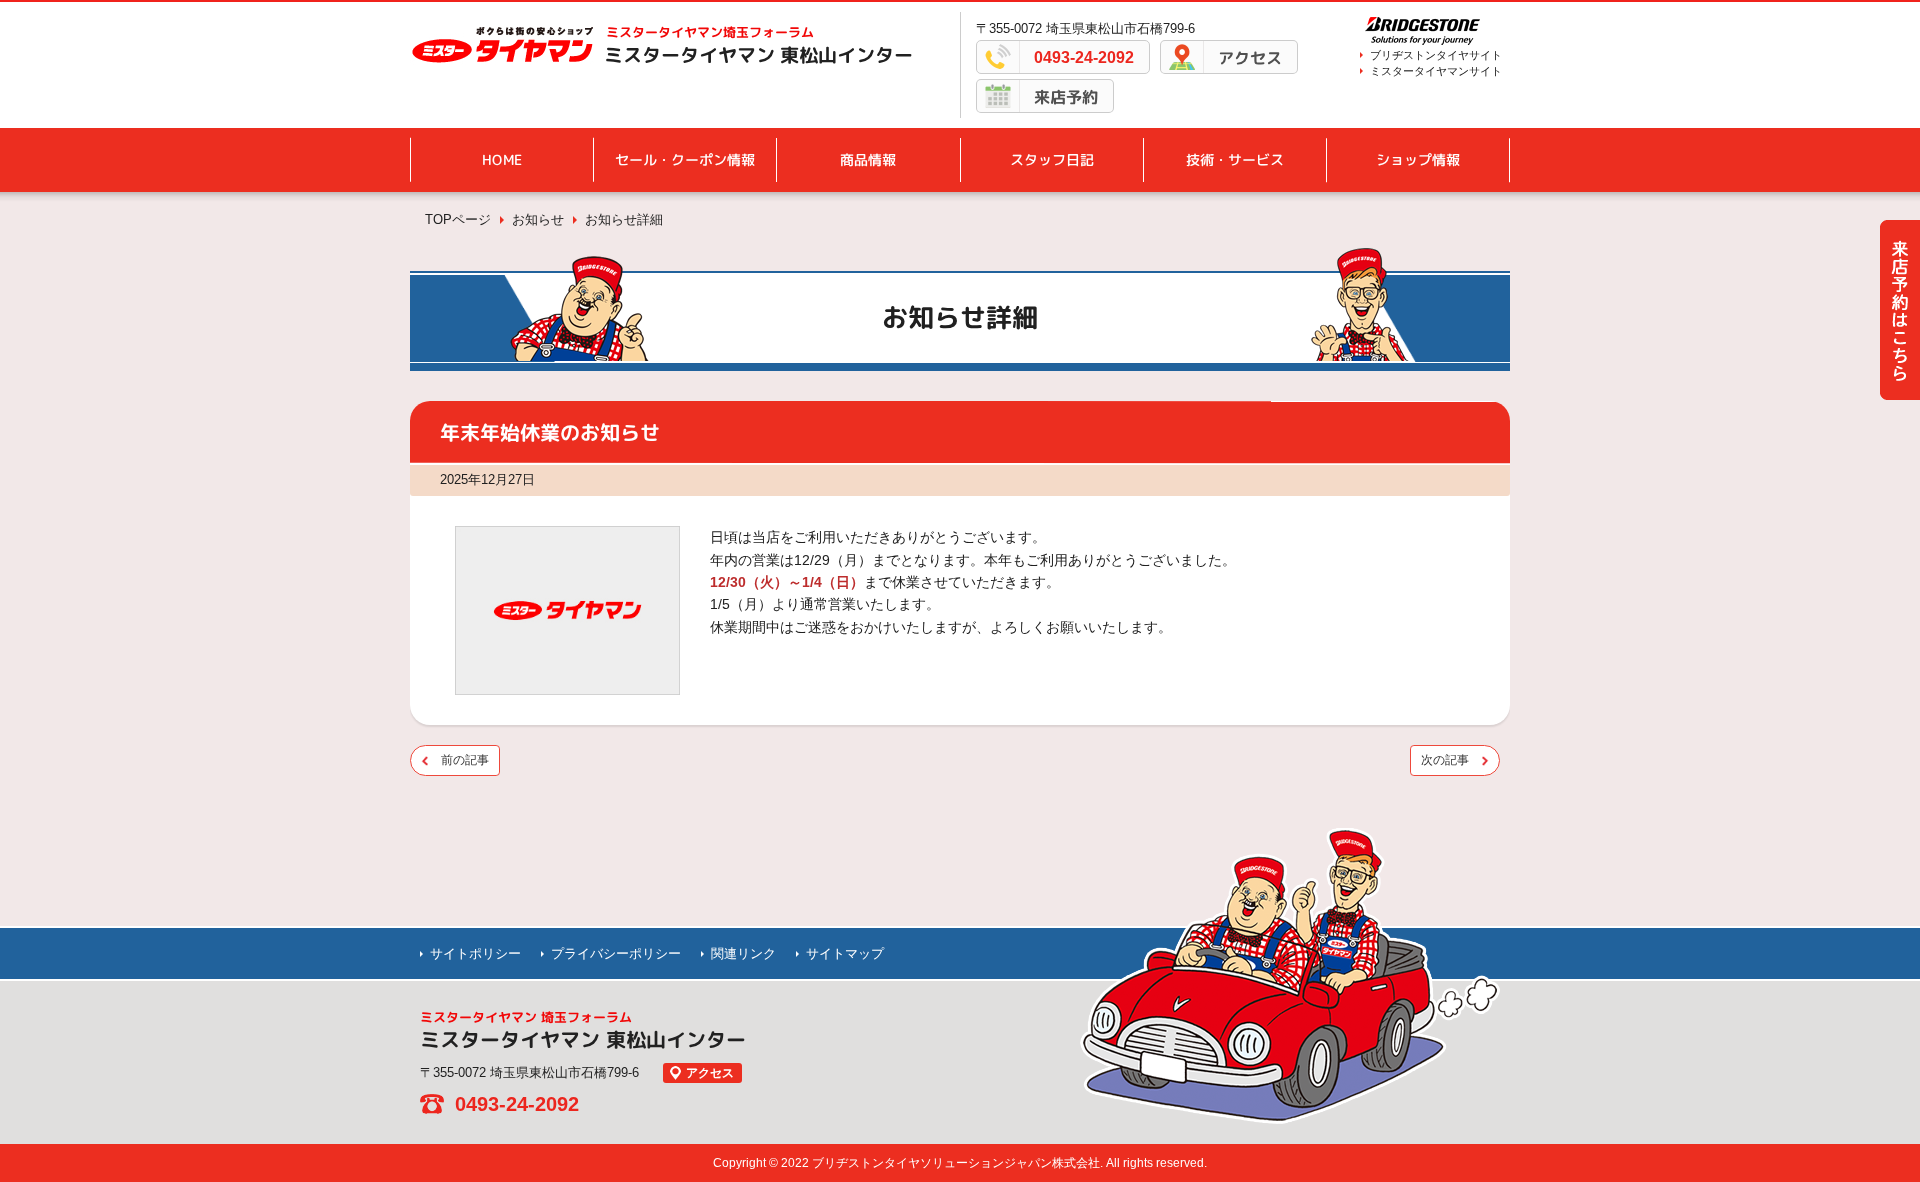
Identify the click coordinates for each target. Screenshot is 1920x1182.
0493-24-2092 (1084, 57)
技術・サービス (1235, 159)
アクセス (1250, 58)
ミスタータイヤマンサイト (1436, 71)
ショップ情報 (1418, 159)
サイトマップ (845, 953)
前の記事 (465, 760)
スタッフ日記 (1052, 159)
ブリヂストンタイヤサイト (1436, 55)
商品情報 (868, 159)
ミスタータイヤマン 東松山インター (758, 55)
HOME (502, 159)
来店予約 (1066, 97)
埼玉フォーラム (710, 32)
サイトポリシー (475, 953)
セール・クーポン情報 (685, 159)
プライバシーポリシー (616, 953)
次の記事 (1445, 760)
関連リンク (743, 953)
